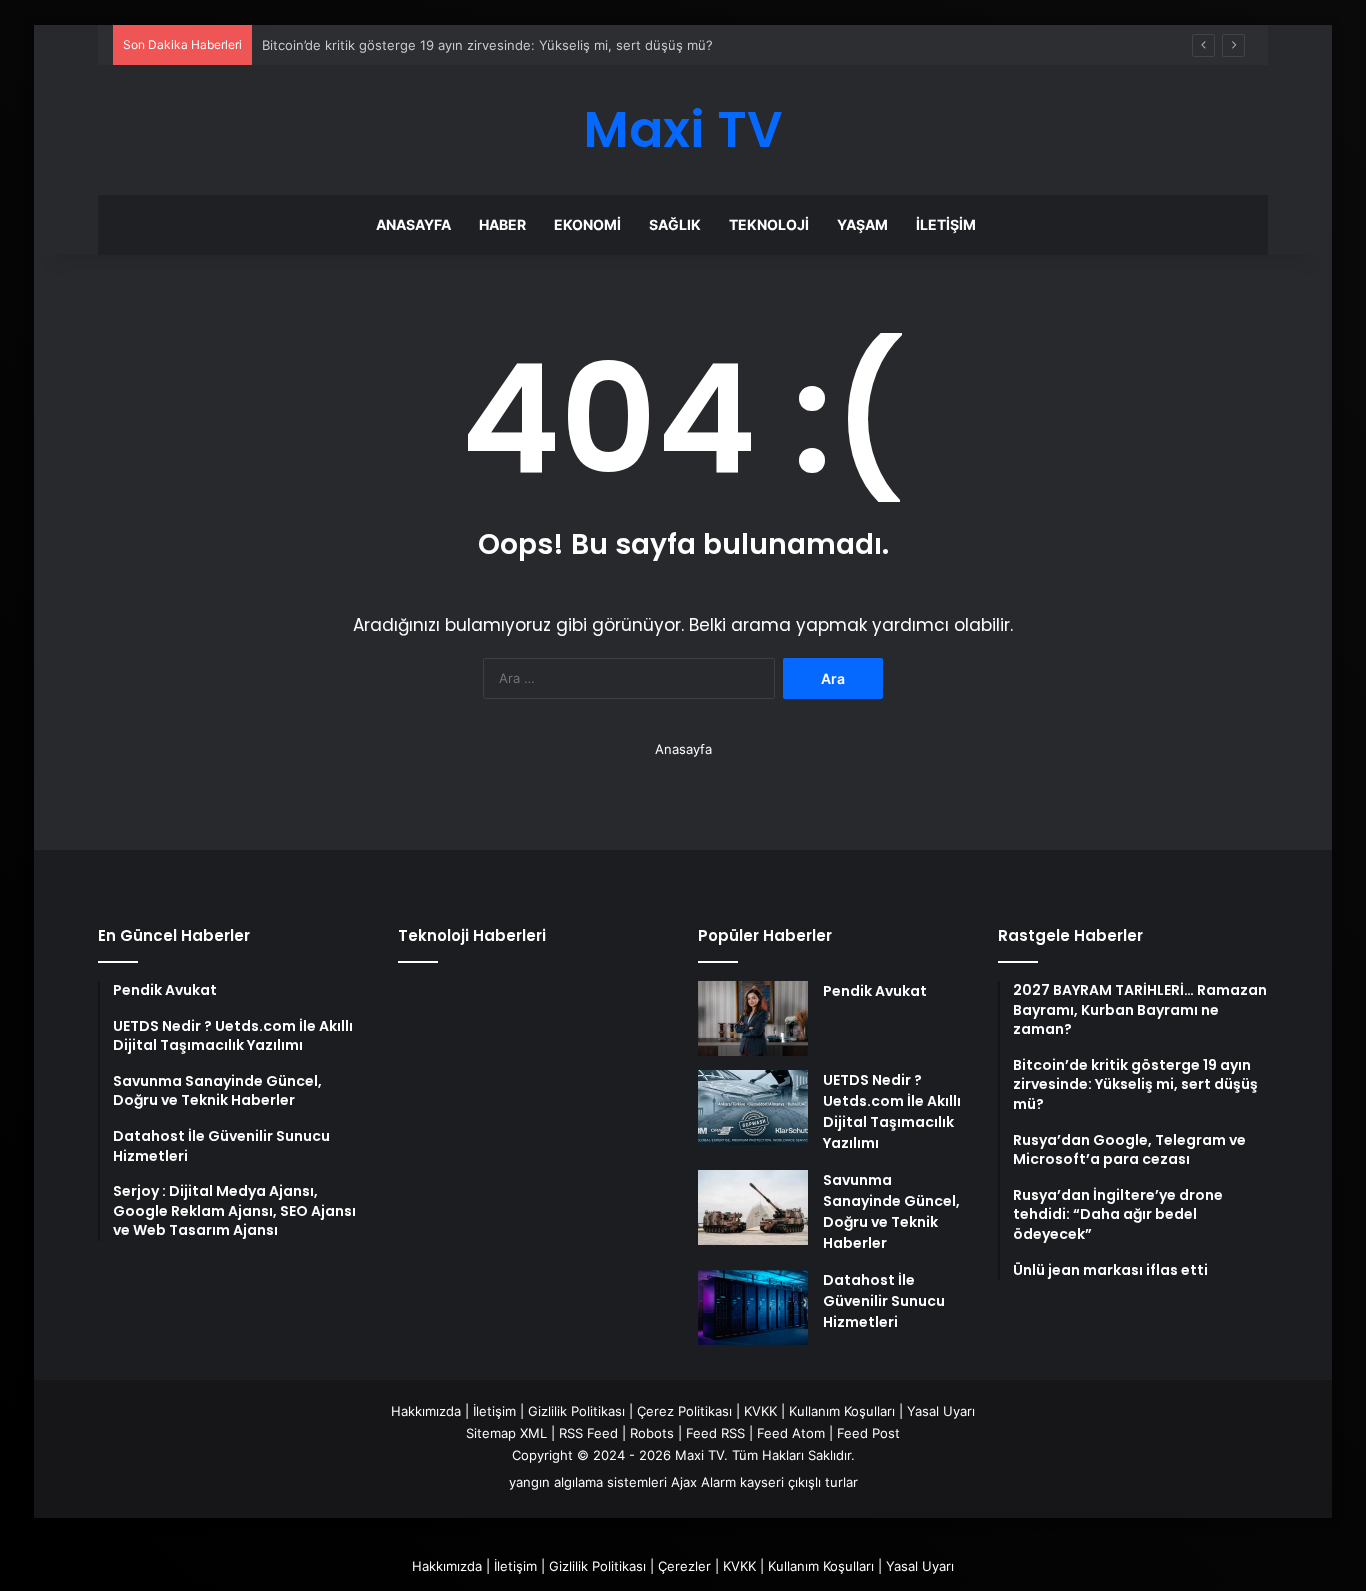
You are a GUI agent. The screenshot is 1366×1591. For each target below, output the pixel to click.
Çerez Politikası (684, 1411)
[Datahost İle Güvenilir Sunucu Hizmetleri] (753, 1307)
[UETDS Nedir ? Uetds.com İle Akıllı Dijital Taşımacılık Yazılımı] (753, 1107)
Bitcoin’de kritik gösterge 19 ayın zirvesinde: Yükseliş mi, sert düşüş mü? (487, 45)
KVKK (760, 1411)
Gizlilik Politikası (576, 1411)
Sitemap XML (506, 1433)
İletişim (946, 224)
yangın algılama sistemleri (588, 1482)
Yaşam (862, 224)
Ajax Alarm (703, 1482)
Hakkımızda (426, 1411)
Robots (652, 1433)
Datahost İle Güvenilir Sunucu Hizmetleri (884, 1301)
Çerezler (684, 1566)
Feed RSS (715, 1433)
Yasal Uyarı (941, 1411)
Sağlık (675, 224)
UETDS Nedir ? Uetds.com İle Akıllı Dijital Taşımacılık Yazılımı (892, 1111)
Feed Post (868, 1433)
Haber (502, 224)
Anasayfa (413, 224)
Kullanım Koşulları (842, 1411)
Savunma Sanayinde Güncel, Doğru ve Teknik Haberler (891, 1211)
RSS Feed (588, 1433)
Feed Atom (791, 1433)
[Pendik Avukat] (753, 1018)
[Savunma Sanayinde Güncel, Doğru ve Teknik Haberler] (753, 1207)
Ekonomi (587, 224)
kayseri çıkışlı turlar (799, 1482)
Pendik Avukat (875, 991)
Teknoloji (769, 224)
